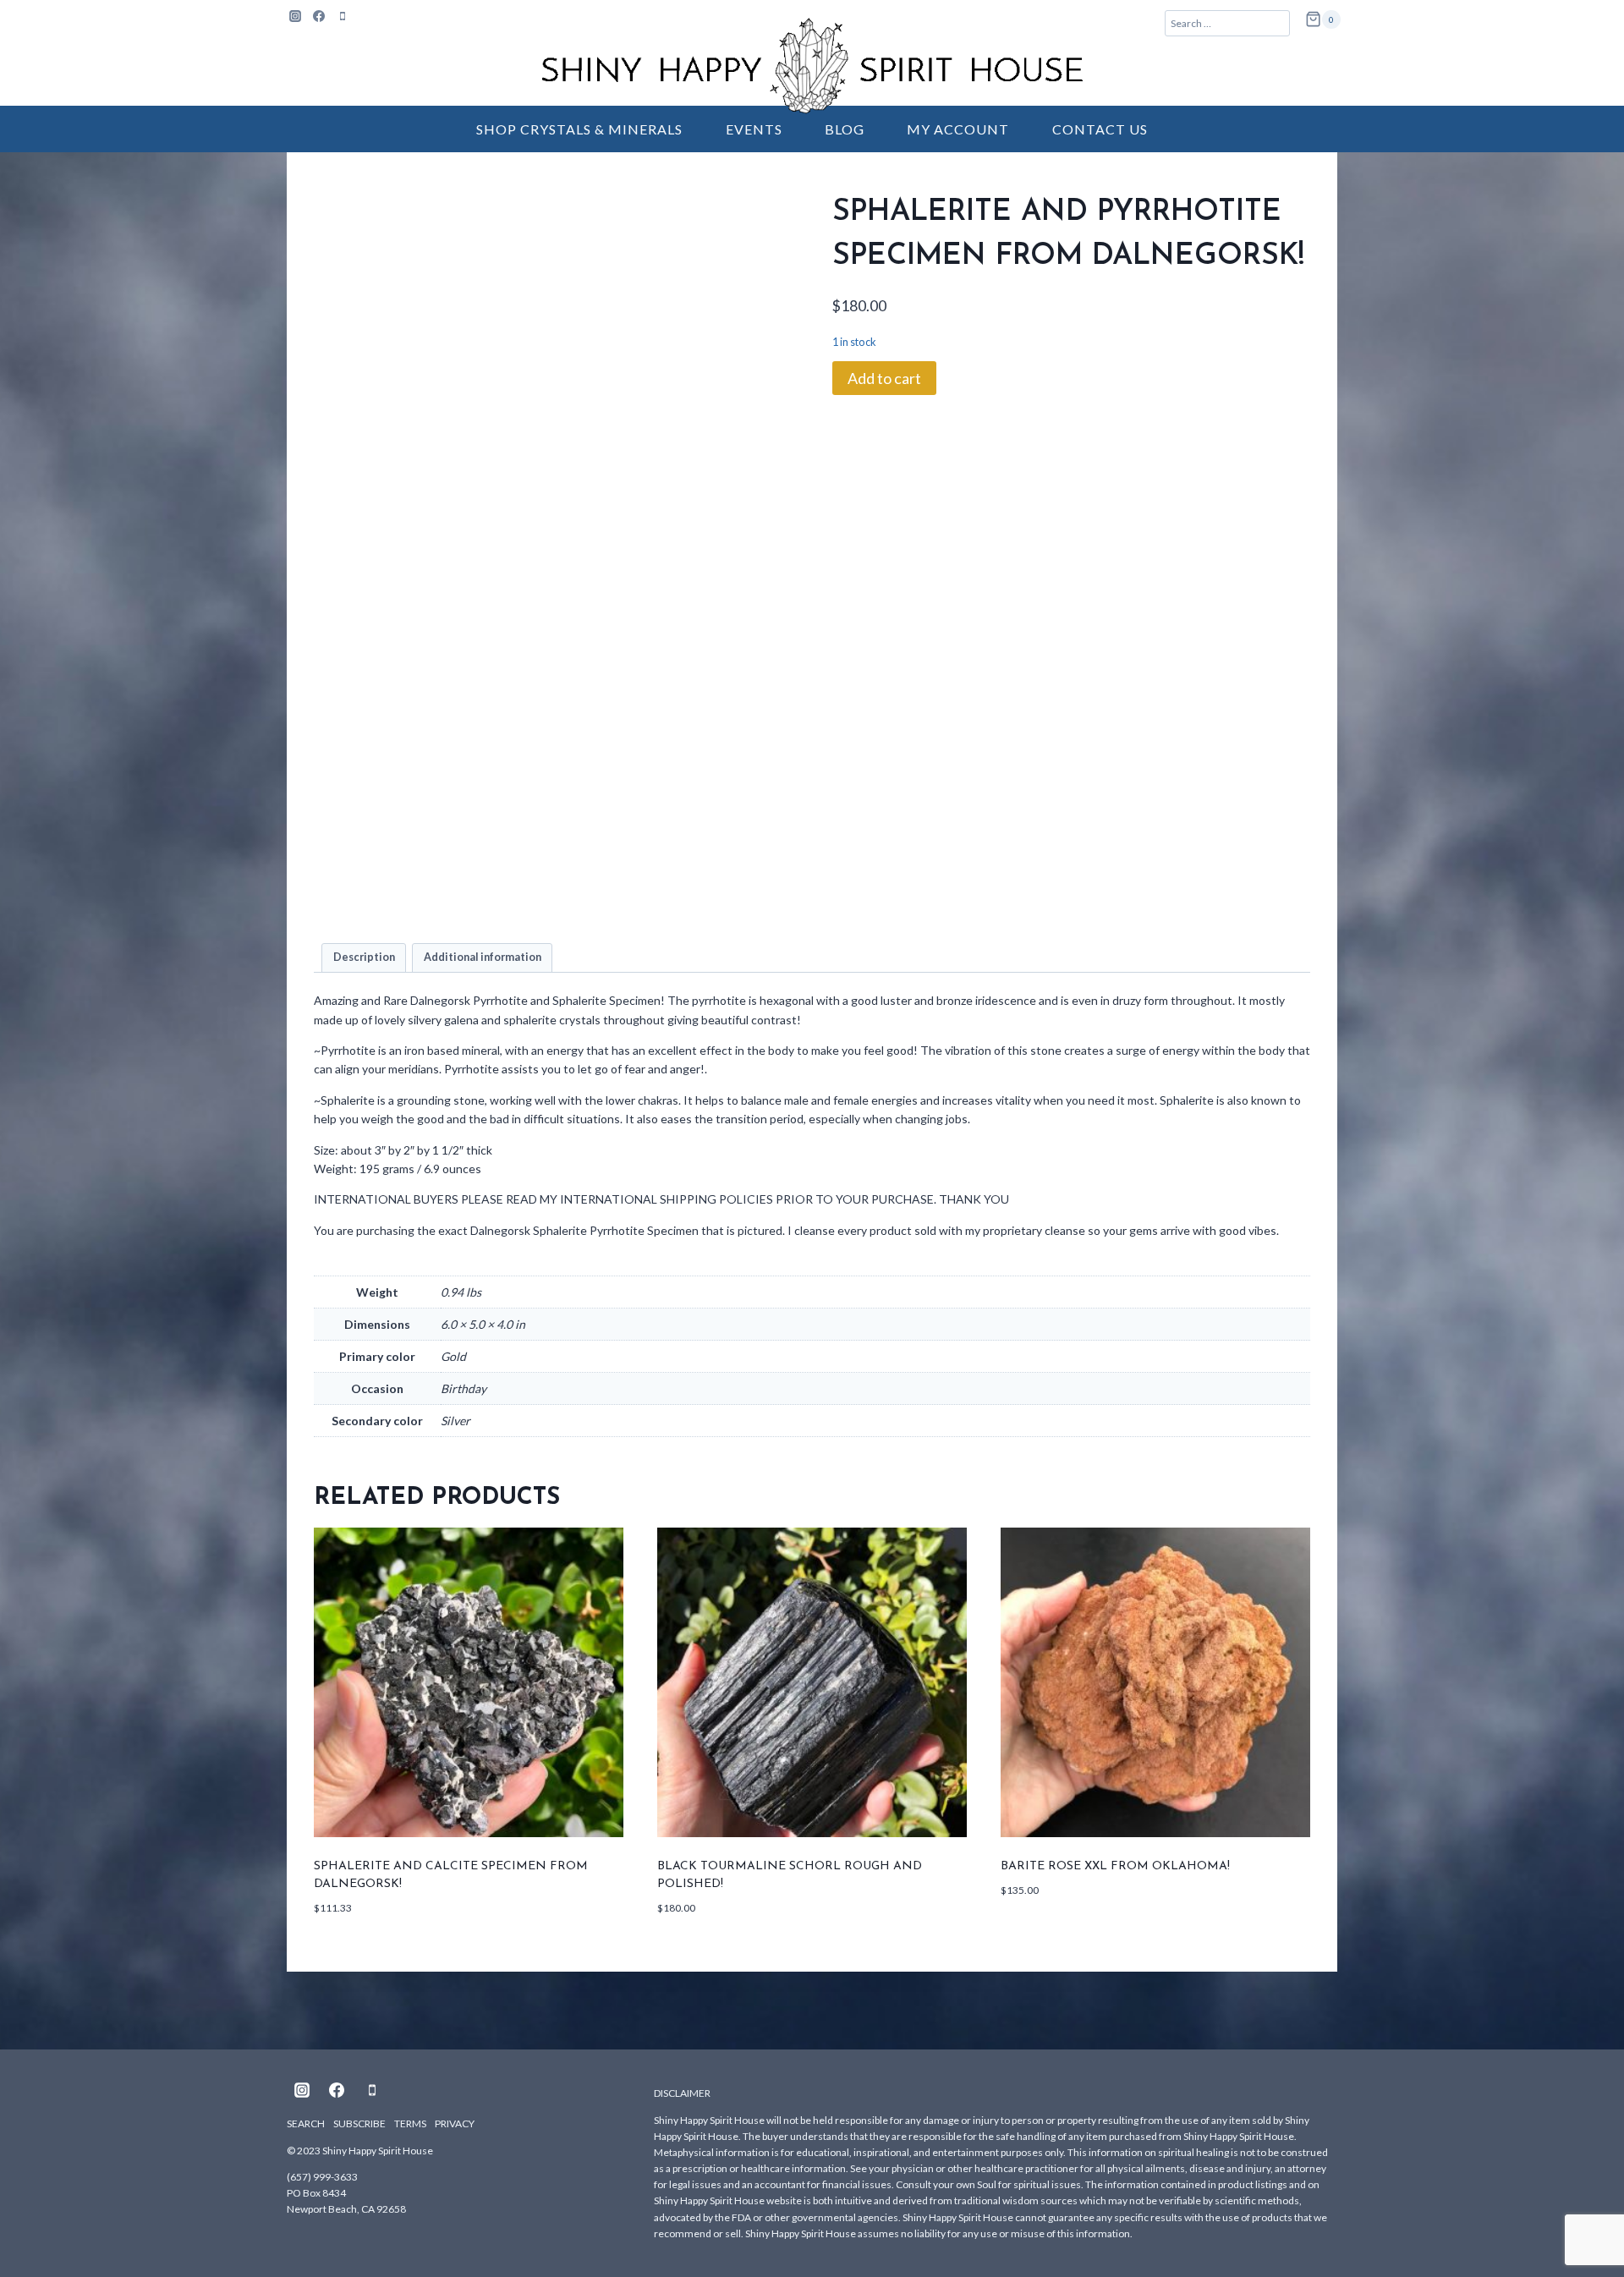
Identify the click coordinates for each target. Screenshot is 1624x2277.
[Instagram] (295, 16)
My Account (958, 129)
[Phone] (343, 16)
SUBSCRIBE (359, 2123)
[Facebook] (319, 16)
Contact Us (1100, 129)
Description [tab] (364, 957)
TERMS (410, 2123)
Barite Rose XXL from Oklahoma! (1115, 1866)
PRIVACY (455, 2123)
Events (754, 129)
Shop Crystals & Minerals (579, 129)
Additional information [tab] (483, 957)
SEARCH (306, 2123)
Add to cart (884, 378)
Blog (845, 129)
